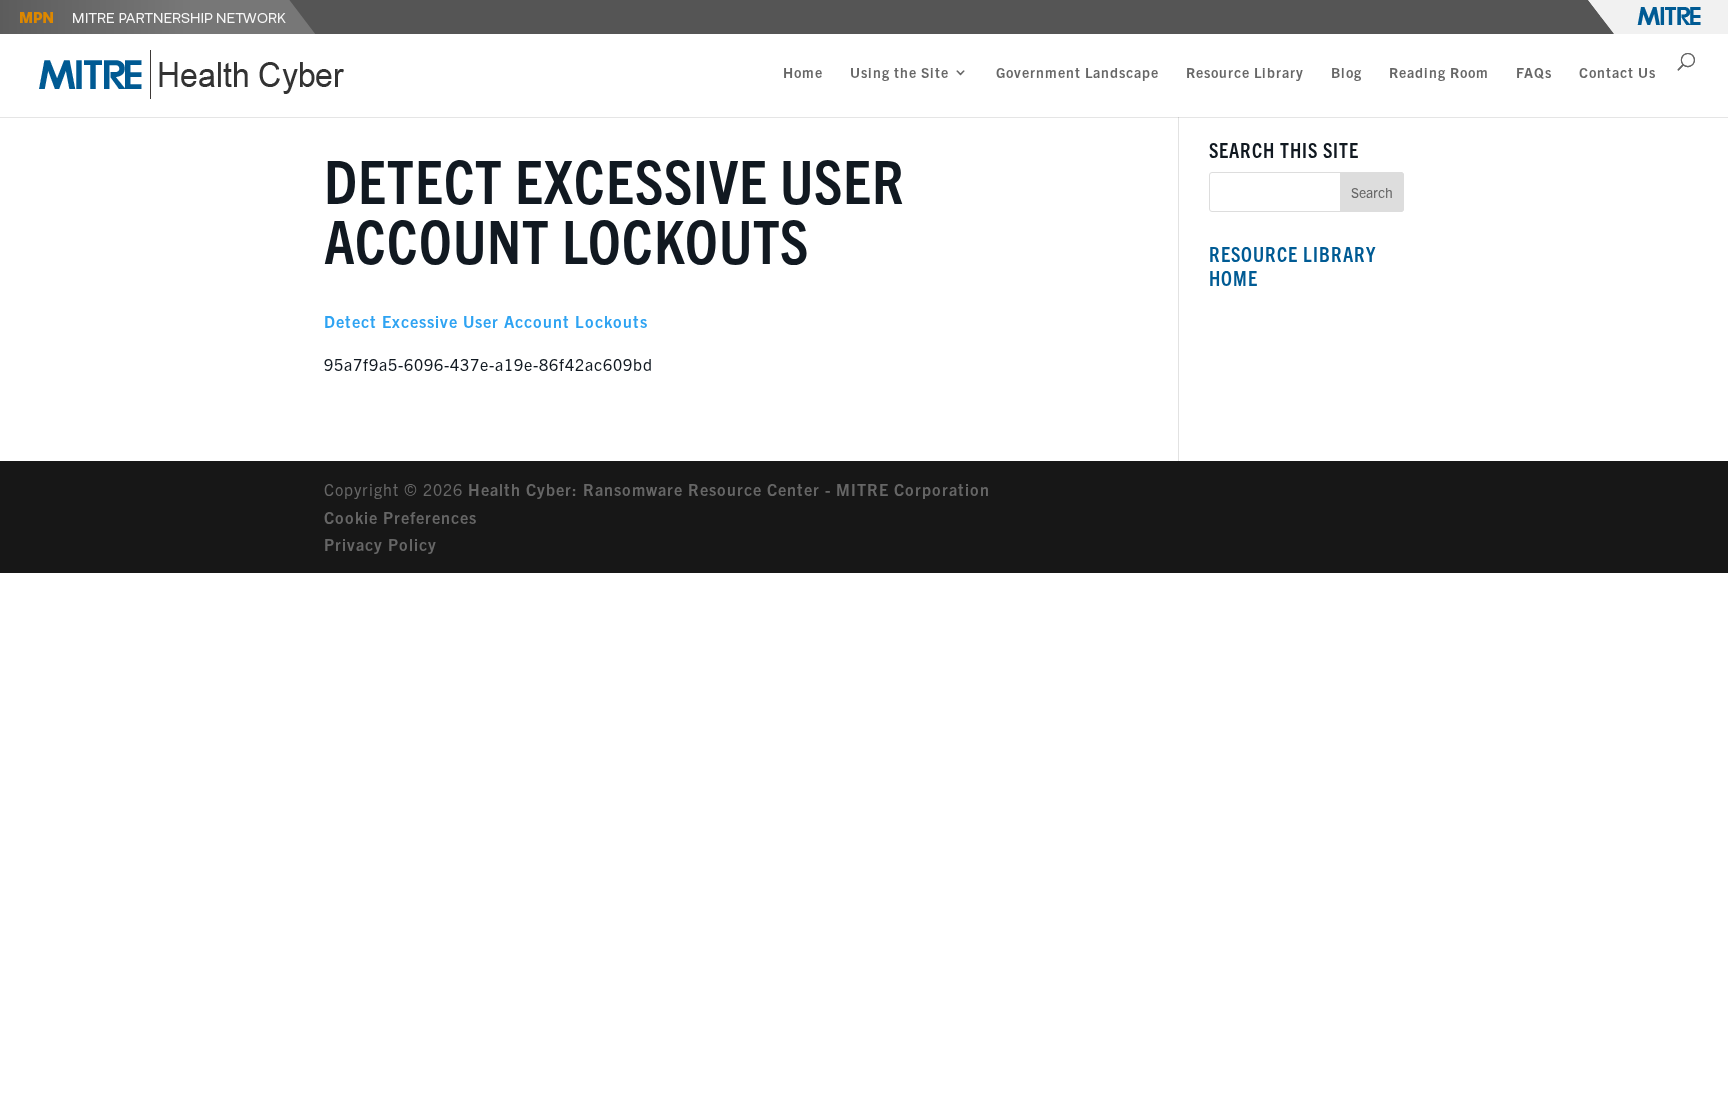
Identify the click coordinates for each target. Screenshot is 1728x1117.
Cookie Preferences (400, 517)
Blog (1346, 73)
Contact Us (1617, 73)
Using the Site (899, 73)
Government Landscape (1077, 73)
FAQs (1534, 73)
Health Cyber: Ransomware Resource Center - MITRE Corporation (729, 489)
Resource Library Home (1292, 265)
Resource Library (1245, 73)
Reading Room (1439, 73)
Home (803, 73)
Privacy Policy (380, 544)
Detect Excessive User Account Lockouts (486, 321)
